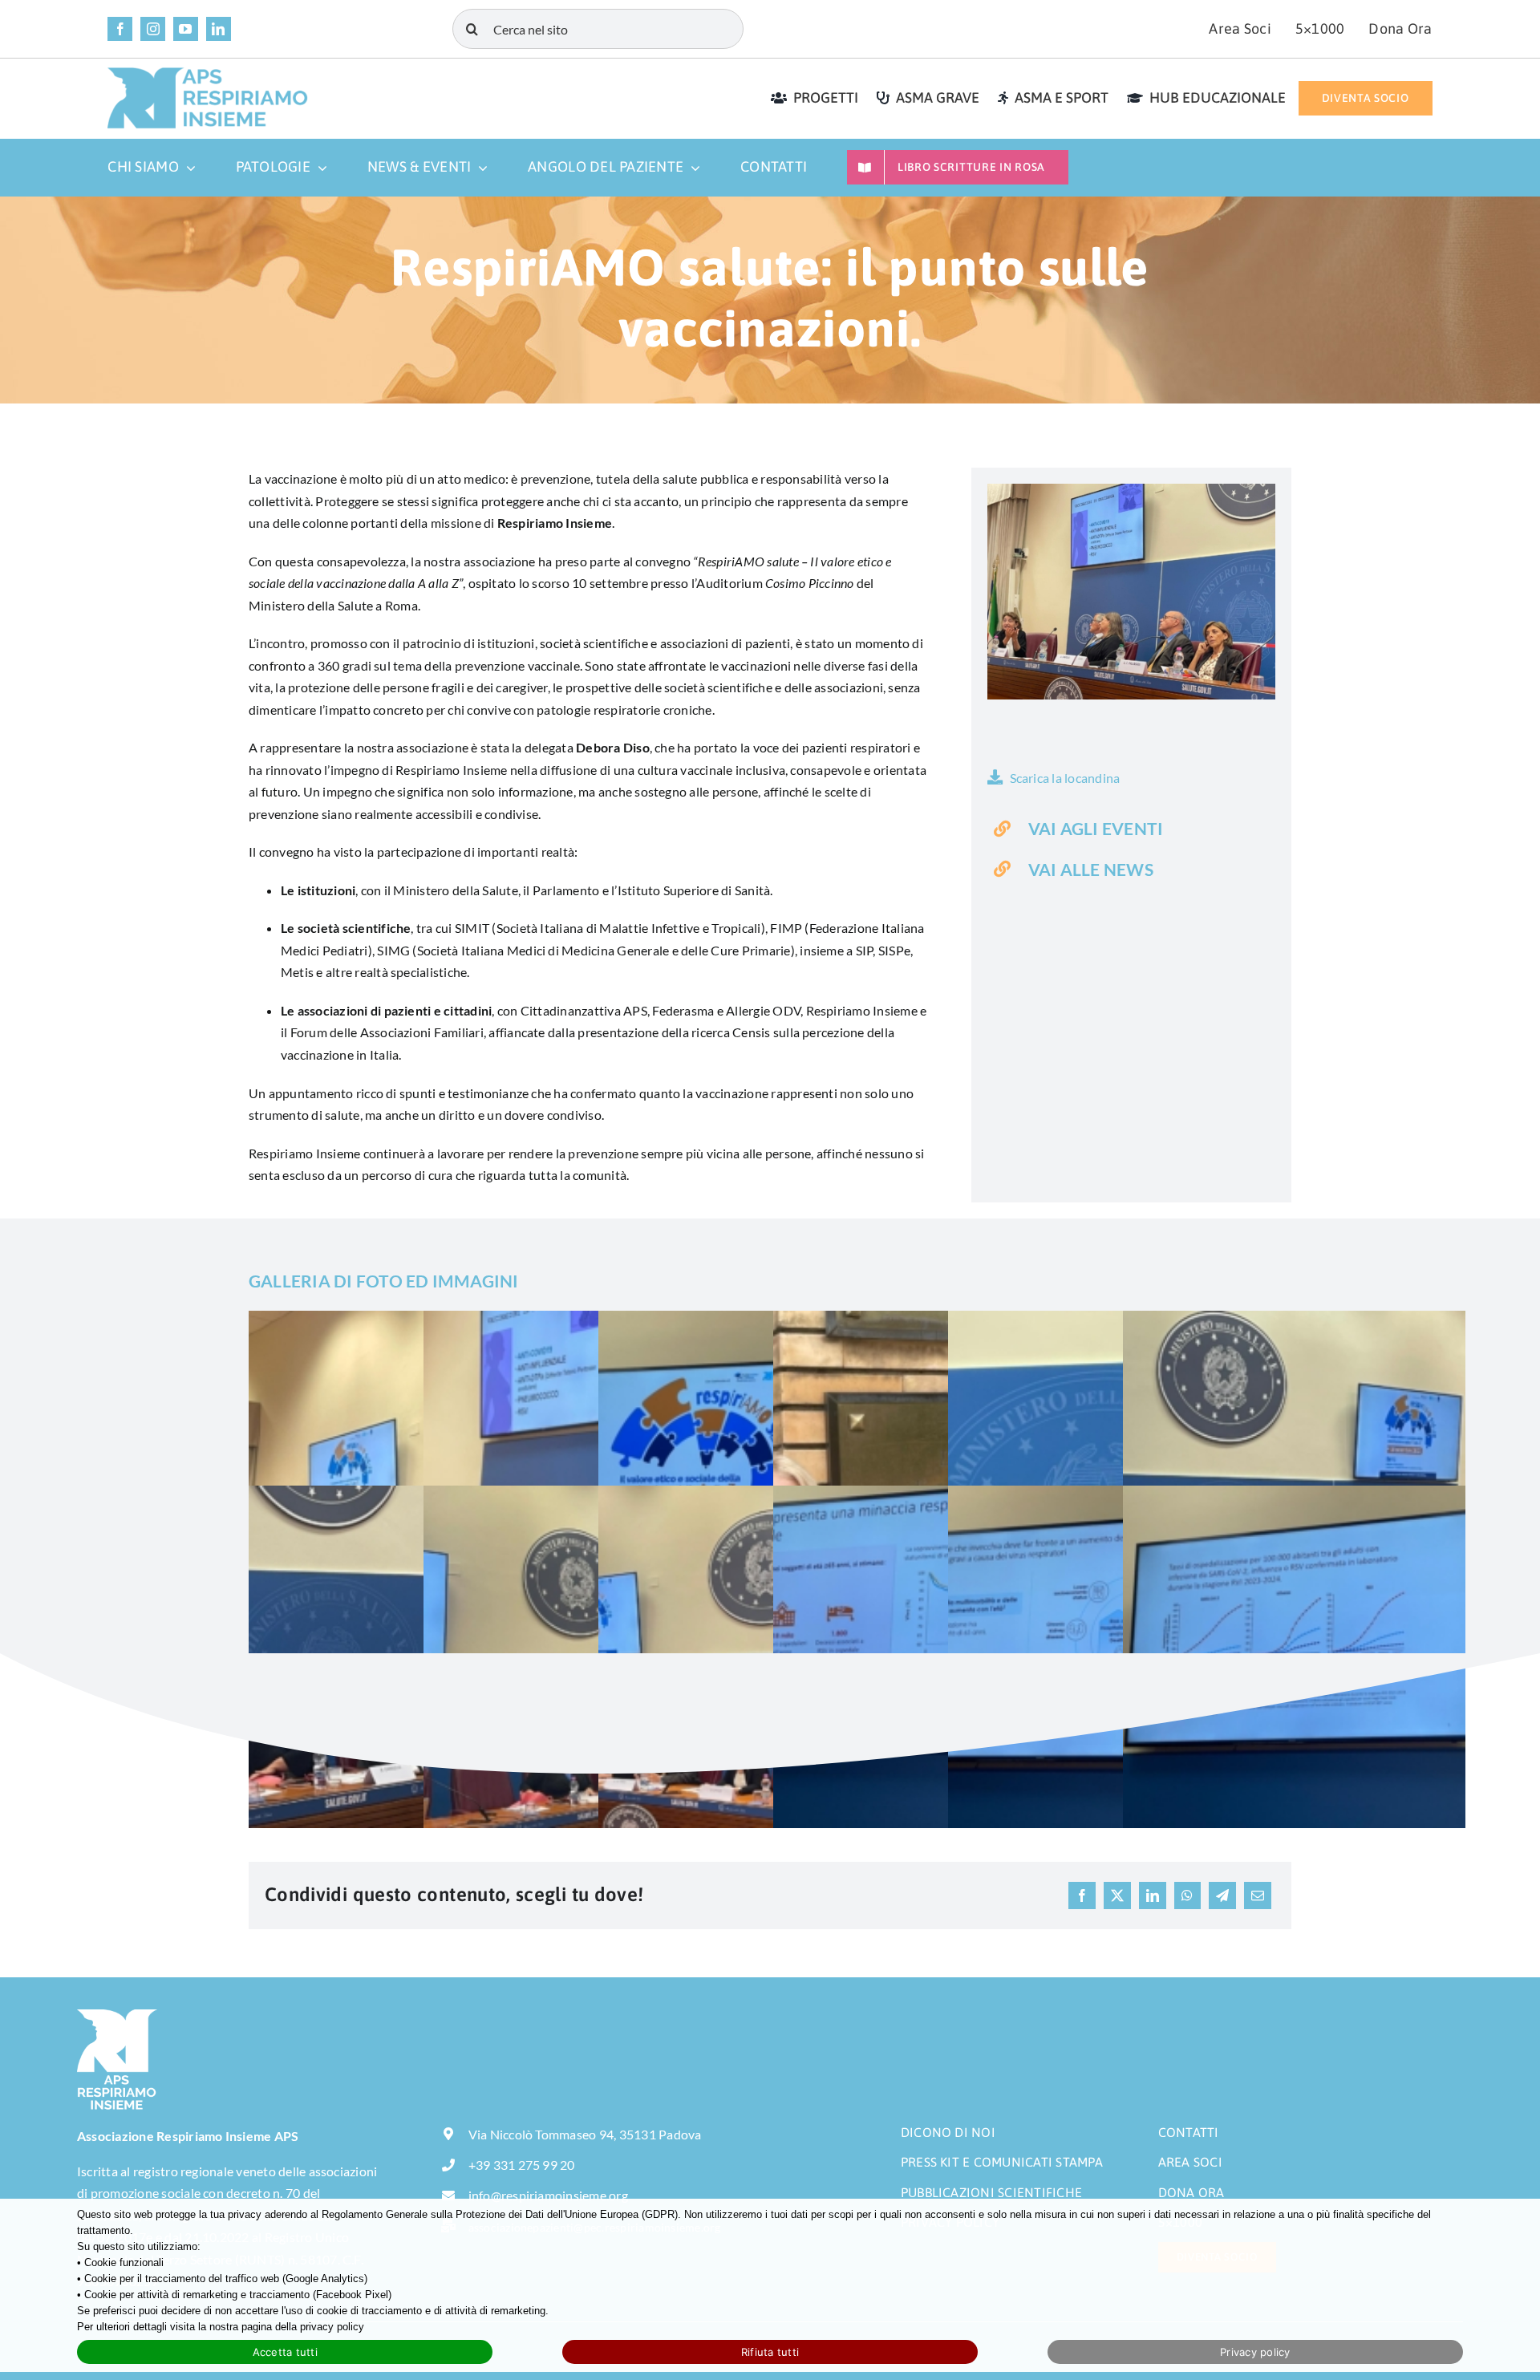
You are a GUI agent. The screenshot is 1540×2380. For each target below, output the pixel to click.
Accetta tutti (285, 2352)
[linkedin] (219, 29)
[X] (1117, 1895)
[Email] (1258, 1895)
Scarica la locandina (1065, 778)
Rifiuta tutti (770, 2352)
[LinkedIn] (1153, 1895)
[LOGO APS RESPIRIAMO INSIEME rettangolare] (208, 73)
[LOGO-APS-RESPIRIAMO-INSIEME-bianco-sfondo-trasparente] (117, 2015)
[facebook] (120, 29)
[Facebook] (1082, 1895)
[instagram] (153, 29)
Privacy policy (1255, 2352)
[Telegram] (1222, 1895)
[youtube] (186, 29)
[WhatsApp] (1187, 1895)
